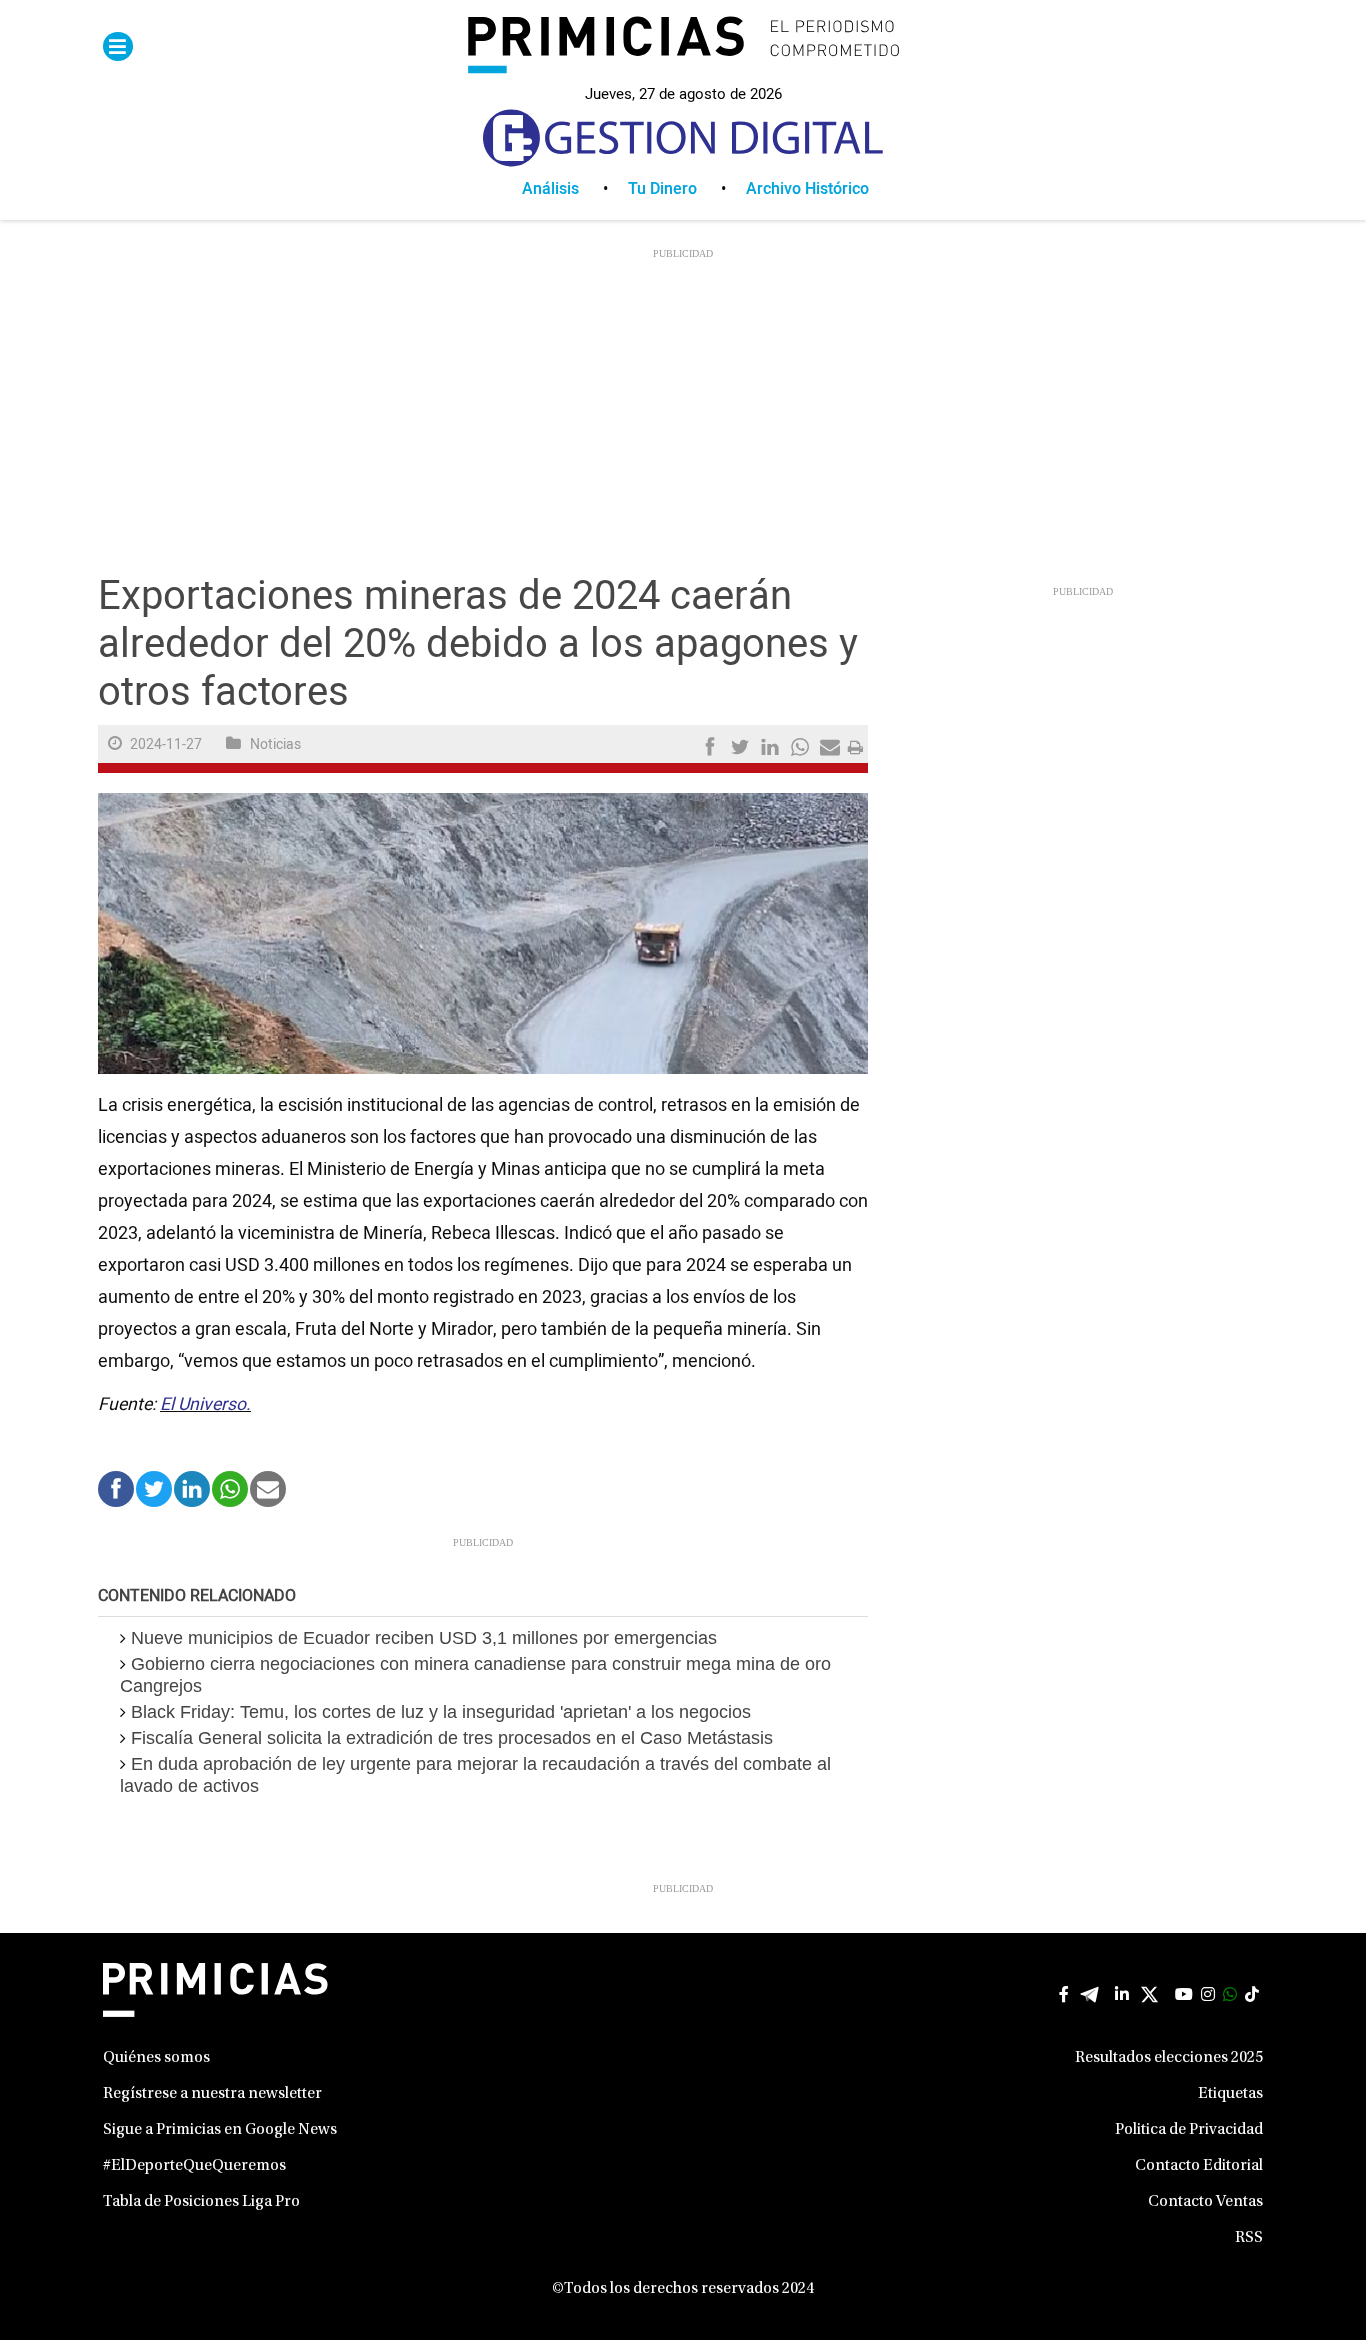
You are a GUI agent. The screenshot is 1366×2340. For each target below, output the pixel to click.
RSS (1249, 2238)
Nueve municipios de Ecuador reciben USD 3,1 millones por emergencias (424, 1638)
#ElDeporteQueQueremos (194, 2166)
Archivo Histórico (807, 189)
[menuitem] (575, 189)
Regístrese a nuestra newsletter (212, 2094)
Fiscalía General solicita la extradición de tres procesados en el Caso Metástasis (452, 1738)
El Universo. (205, 1404)
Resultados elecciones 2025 (1169, 2058)
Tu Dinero (662, 189)
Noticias (275, 744)
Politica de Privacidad (1189, 2130)
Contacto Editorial (1199, 2166)
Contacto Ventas (1205, 2202)
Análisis (550, 189)
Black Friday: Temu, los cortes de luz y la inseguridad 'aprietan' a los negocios (441, 1712)
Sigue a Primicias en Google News (220, 2130)
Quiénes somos (156, 2058)
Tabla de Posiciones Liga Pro (201, 2202)
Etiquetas (1230, 2094)
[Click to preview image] (483, 933)
